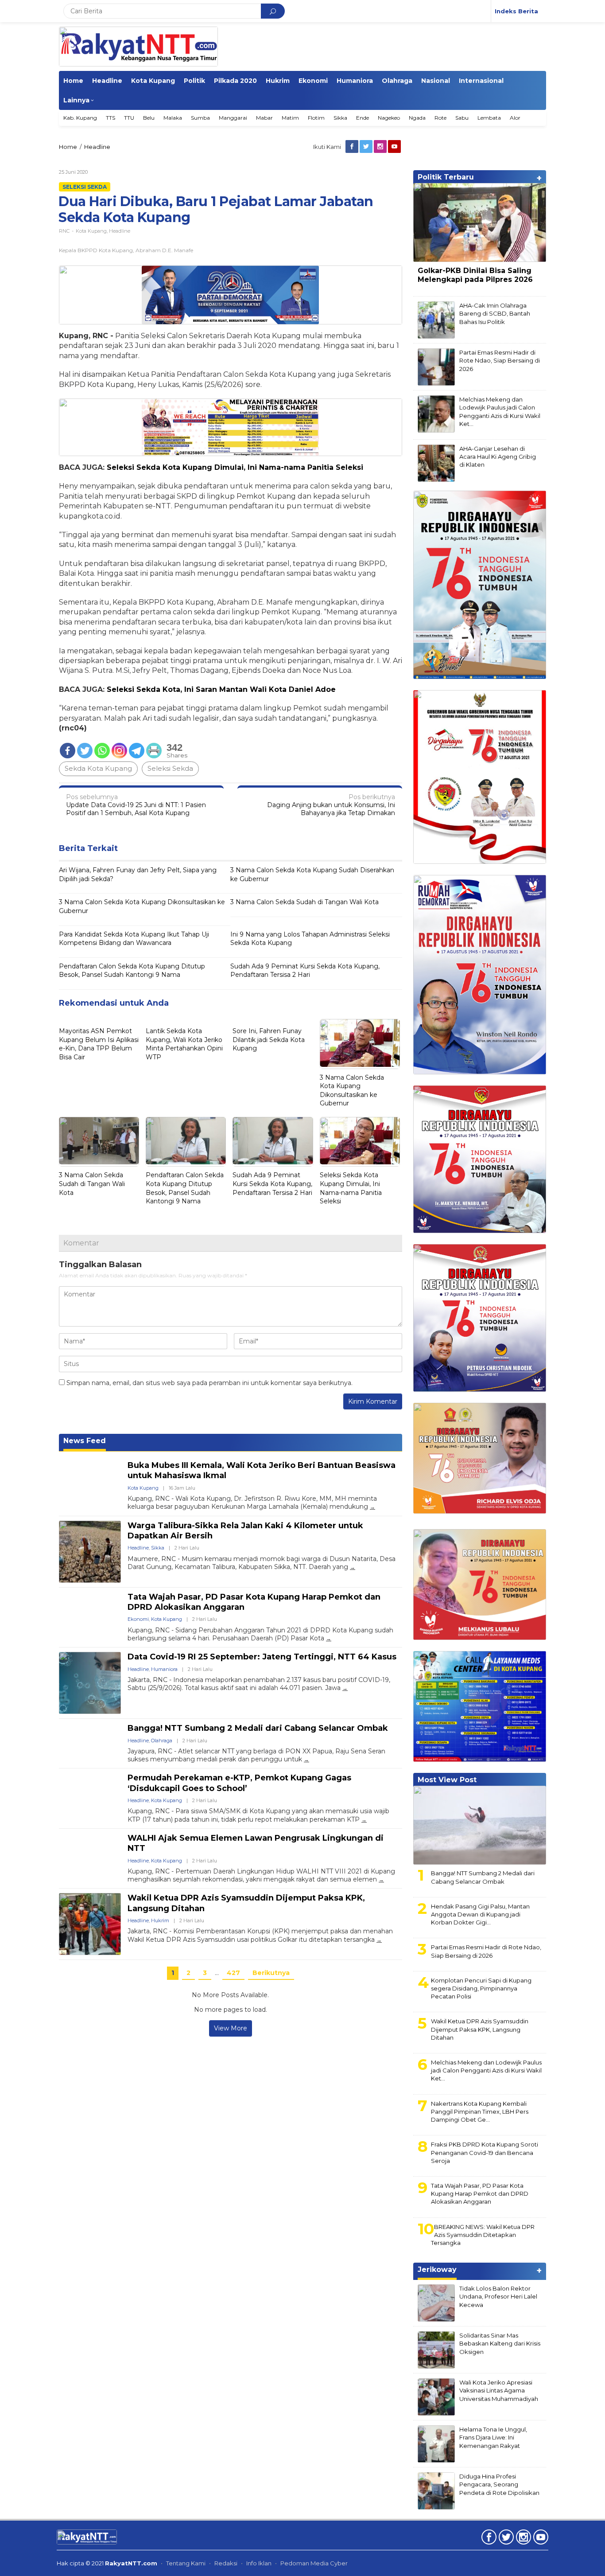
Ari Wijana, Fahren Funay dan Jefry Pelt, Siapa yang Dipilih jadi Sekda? (138, 874)
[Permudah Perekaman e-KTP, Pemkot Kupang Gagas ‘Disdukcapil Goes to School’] (364, 1820)
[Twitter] (367, 147)
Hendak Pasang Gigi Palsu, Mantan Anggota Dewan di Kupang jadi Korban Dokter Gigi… (480, 1914)
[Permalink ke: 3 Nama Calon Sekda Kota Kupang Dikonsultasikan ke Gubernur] (360, 1044)
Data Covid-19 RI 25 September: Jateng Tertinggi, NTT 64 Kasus (262, 1657)
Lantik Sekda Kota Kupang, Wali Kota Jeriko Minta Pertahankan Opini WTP (184, 1044)
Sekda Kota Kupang (98, 768)
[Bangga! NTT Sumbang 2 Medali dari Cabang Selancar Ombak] (306, 1759)
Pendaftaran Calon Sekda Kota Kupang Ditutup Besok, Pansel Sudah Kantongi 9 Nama (132, 971)
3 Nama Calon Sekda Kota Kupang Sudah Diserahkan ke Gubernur (312, 874)
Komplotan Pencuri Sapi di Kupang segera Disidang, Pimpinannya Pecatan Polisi (481, 1988)
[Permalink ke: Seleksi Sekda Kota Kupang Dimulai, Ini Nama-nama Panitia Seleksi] (360, 1142)
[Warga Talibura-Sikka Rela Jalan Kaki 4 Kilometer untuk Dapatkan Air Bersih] (353, 1567)
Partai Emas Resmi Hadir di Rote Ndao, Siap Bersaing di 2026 (486, 1951)
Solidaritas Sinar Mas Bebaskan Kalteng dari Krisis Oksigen (500, 2343)
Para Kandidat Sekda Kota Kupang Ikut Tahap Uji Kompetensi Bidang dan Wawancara (134, 939)
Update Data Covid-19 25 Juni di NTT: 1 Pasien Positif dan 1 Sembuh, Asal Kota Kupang (136, 805)
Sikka (158, 1548)
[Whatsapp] (102, 751)
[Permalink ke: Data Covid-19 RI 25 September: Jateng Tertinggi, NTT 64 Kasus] (90, 1683)
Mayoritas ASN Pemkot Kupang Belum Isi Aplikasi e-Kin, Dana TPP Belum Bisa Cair (99, 1044)
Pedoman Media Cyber (314, 2563)
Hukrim (160, 1920)
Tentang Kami (186, 2563)
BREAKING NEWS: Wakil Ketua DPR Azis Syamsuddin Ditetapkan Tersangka (483, 2235)
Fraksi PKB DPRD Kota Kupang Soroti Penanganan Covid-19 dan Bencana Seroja (485, 2152)
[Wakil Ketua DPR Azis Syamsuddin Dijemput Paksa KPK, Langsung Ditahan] (379, 1940)
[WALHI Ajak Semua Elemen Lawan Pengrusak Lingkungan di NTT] (381, 1879)
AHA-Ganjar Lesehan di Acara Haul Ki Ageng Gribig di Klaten (498, 457)
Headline (120, 231)
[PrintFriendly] (154, 751)
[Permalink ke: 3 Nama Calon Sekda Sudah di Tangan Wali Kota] (99, 1142)
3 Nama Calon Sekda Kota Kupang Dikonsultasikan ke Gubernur (142, 906)
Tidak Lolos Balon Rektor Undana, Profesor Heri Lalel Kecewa (498, 2296)
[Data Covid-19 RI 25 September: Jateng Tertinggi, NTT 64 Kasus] (345, 1688)
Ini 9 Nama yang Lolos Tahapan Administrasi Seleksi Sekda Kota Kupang (310, 939)
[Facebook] (353, 147)
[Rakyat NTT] (138, 47)
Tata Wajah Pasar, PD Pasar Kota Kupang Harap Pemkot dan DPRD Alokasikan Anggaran (480, 2194)
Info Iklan (259, 2563)
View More (231, 2028)
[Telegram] (137, 751)
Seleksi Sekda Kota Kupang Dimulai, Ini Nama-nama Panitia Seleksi (351, 1188)
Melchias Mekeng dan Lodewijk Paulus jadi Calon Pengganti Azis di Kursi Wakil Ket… (486, 2070)
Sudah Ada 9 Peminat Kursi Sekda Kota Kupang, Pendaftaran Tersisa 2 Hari (305, 971)
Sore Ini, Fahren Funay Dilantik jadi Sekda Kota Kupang (269, 1040)
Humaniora (164, 1669)
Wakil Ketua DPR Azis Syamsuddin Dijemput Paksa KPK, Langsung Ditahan (480, 2029)
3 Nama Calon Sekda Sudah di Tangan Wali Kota (304, 902)
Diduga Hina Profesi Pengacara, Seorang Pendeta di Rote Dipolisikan (499, 2484)
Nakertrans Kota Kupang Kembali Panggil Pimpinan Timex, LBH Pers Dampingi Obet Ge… (480, 2112)
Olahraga (162, 1741)
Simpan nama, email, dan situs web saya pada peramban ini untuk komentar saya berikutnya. (209, 1383)
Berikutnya (271, 1973)
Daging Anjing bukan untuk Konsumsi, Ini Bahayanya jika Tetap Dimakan (331, 805)
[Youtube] (395, 147)
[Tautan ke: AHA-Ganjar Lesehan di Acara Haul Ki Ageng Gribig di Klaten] (436, 463)
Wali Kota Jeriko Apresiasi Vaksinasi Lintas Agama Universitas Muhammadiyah (499, 2390)
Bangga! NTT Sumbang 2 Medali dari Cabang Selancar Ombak (258, 1728)
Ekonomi (138, 1619)
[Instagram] (381, 147)
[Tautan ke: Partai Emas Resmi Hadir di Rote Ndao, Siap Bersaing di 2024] (436, 367)
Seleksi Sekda (85, 187)
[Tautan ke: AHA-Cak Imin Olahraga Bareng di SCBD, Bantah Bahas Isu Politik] (436, 320)
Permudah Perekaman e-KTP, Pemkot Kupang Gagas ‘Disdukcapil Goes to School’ (239, 1783)
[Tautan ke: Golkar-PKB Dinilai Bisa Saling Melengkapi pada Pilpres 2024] (480, 222)
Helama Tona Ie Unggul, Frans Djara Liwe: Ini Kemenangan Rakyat (493, 2437)
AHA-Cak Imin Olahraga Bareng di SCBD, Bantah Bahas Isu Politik (495, 313)
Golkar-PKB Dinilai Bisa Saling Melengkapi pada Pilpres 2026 (475, 275)
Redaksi (226, 2563)
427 (233, 1973)
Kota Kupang (91, 231)
